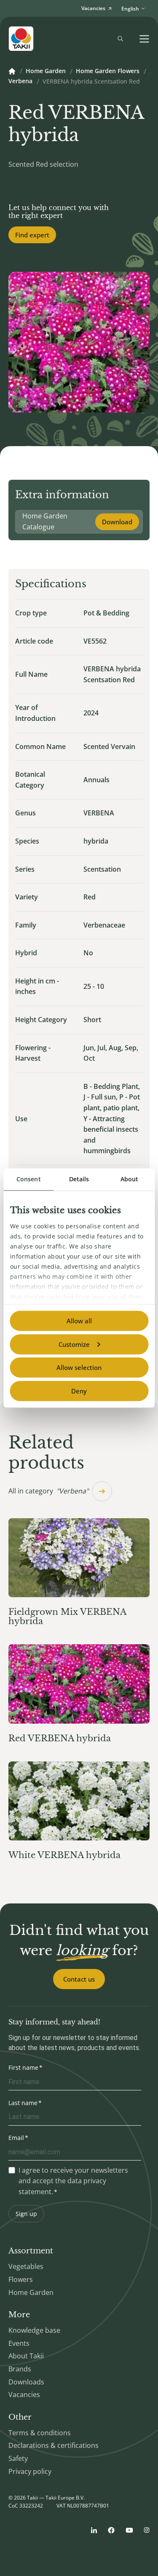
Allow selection (79, 1367)
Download (117, 522)
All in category (48, 1491)
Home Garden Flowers (108, 71)
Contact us (79, 1979)
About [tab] (130, 1179)
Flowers (21, 2279)
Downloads (26, 2382)
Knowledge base (34, 2330)
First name (23, 2067)
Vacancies (24, 2395)
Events (19, 2343)
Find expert (32, 235)
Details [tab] (79, 1179)
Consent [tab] (29, 1179)
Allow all (79, 1321)
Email (16, 2138)
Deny (79, 1391)
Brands (20, 2369)
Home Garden (46, 71)
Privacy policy (30, 2471)
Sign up (26, 2214)
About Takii (26, 2356)
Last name (23, 2103)
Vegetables (26, 2266)
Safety (18, 2458)
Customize (74, 1344)
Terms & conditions (40, 2433)
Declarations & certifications (54, 2445)
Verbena (20, 81)
